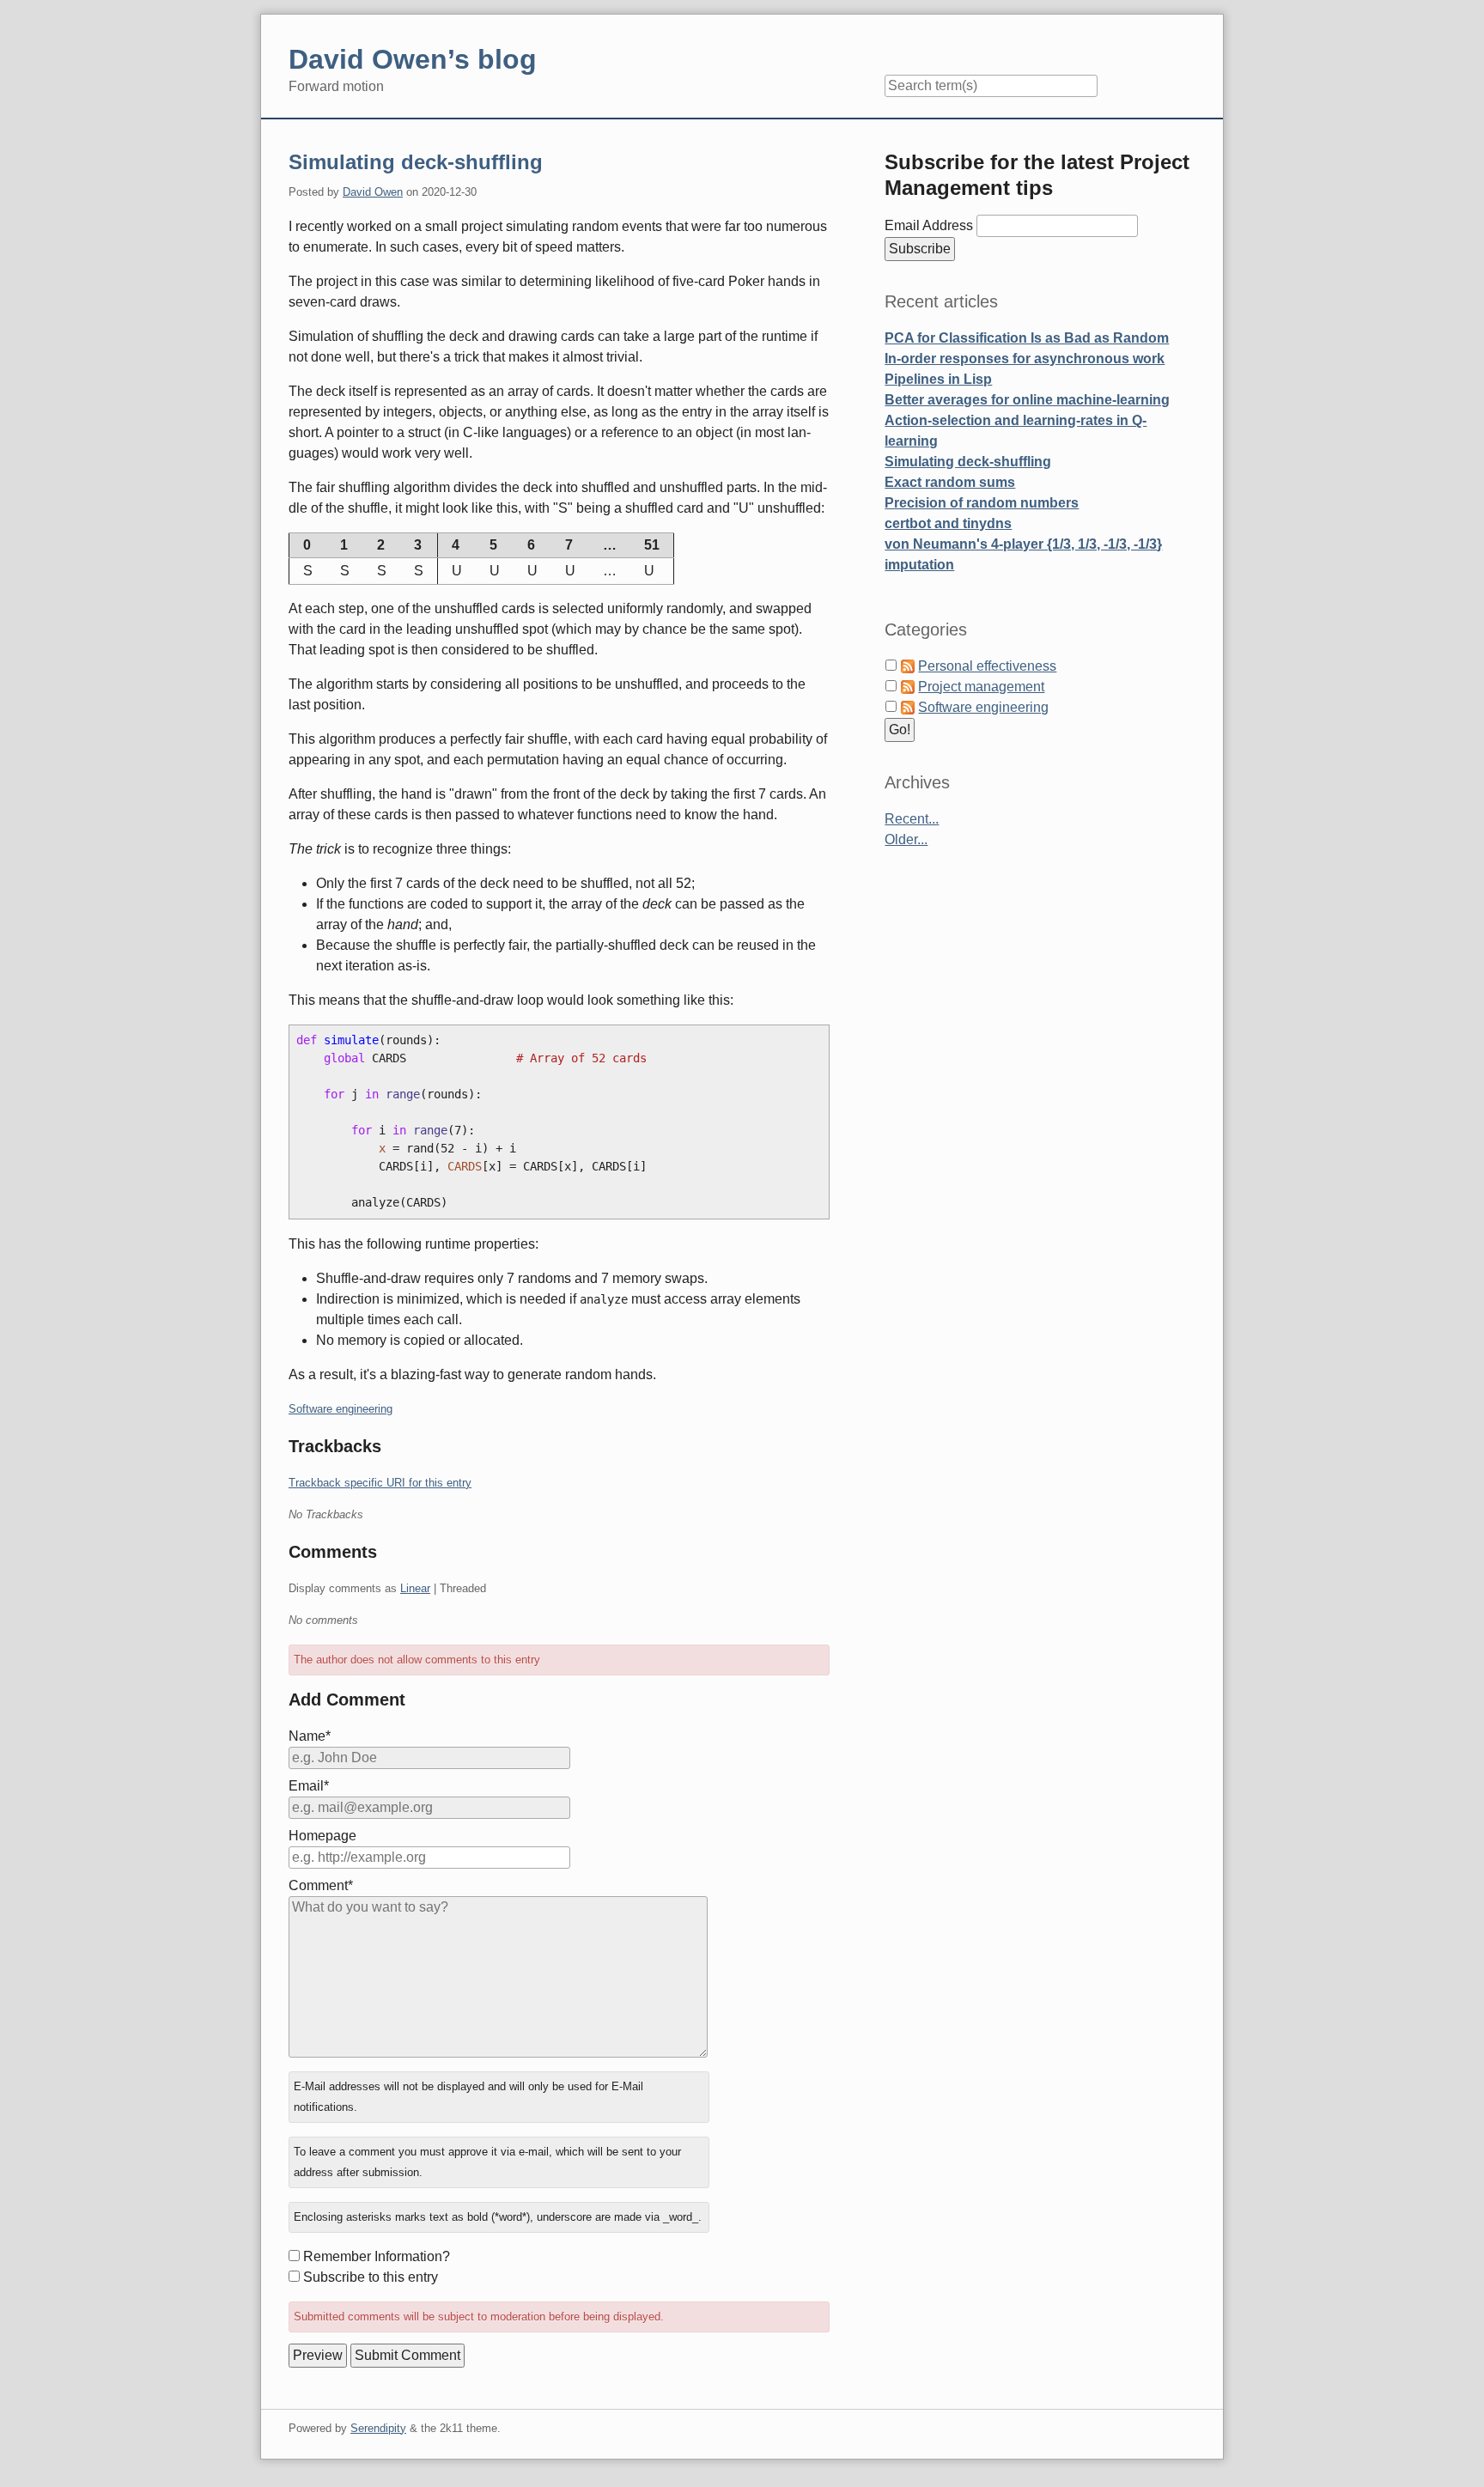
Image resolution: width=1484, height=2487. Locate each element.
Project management (981, 687)
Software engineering (341, 1409)
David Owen (373, 192)
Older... (906, 839)
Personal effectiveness (987, 666)
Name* (310, 1736)
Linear (415, 1588)
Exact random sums (950, 482)
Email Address (931, 225)
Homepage (322, 1836)
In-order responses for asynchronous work (1025, 359)
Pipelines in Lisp (938, 379)
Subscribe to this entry (371, 2277)
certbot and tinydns (948, 523)
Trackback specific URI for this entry (380, 1483)
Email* (309, 1786)
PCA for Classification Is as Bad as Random (1027, 338)
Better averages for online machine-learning (1027, 400)
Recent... (912, 819)
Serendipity (378, 2428)
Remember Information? (377, 2256)
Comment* (321, 1885)
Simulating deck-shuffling (416, 162)
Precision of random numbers (982, 503)
